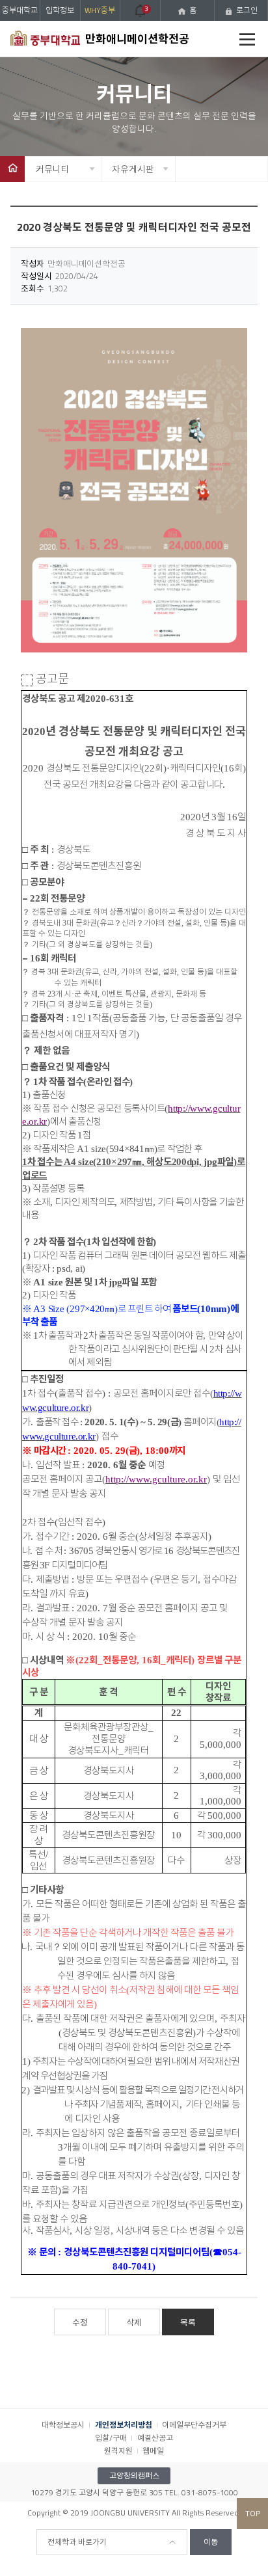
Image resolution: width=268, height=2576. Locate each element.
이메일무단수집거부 (194, 2425)
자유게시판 (133, 169)
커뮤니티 (53, 169)
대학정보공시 (63, 2425)
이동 (211, 2542)
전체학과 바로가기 (77, 2542)
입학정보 (60, 10)
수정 (80, 2322)
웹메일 (153, 2451)
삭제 (134, 2322)
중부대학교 (20, 10)
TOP (253, 2513)
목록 (188, 2322)
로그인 (247, 10)
